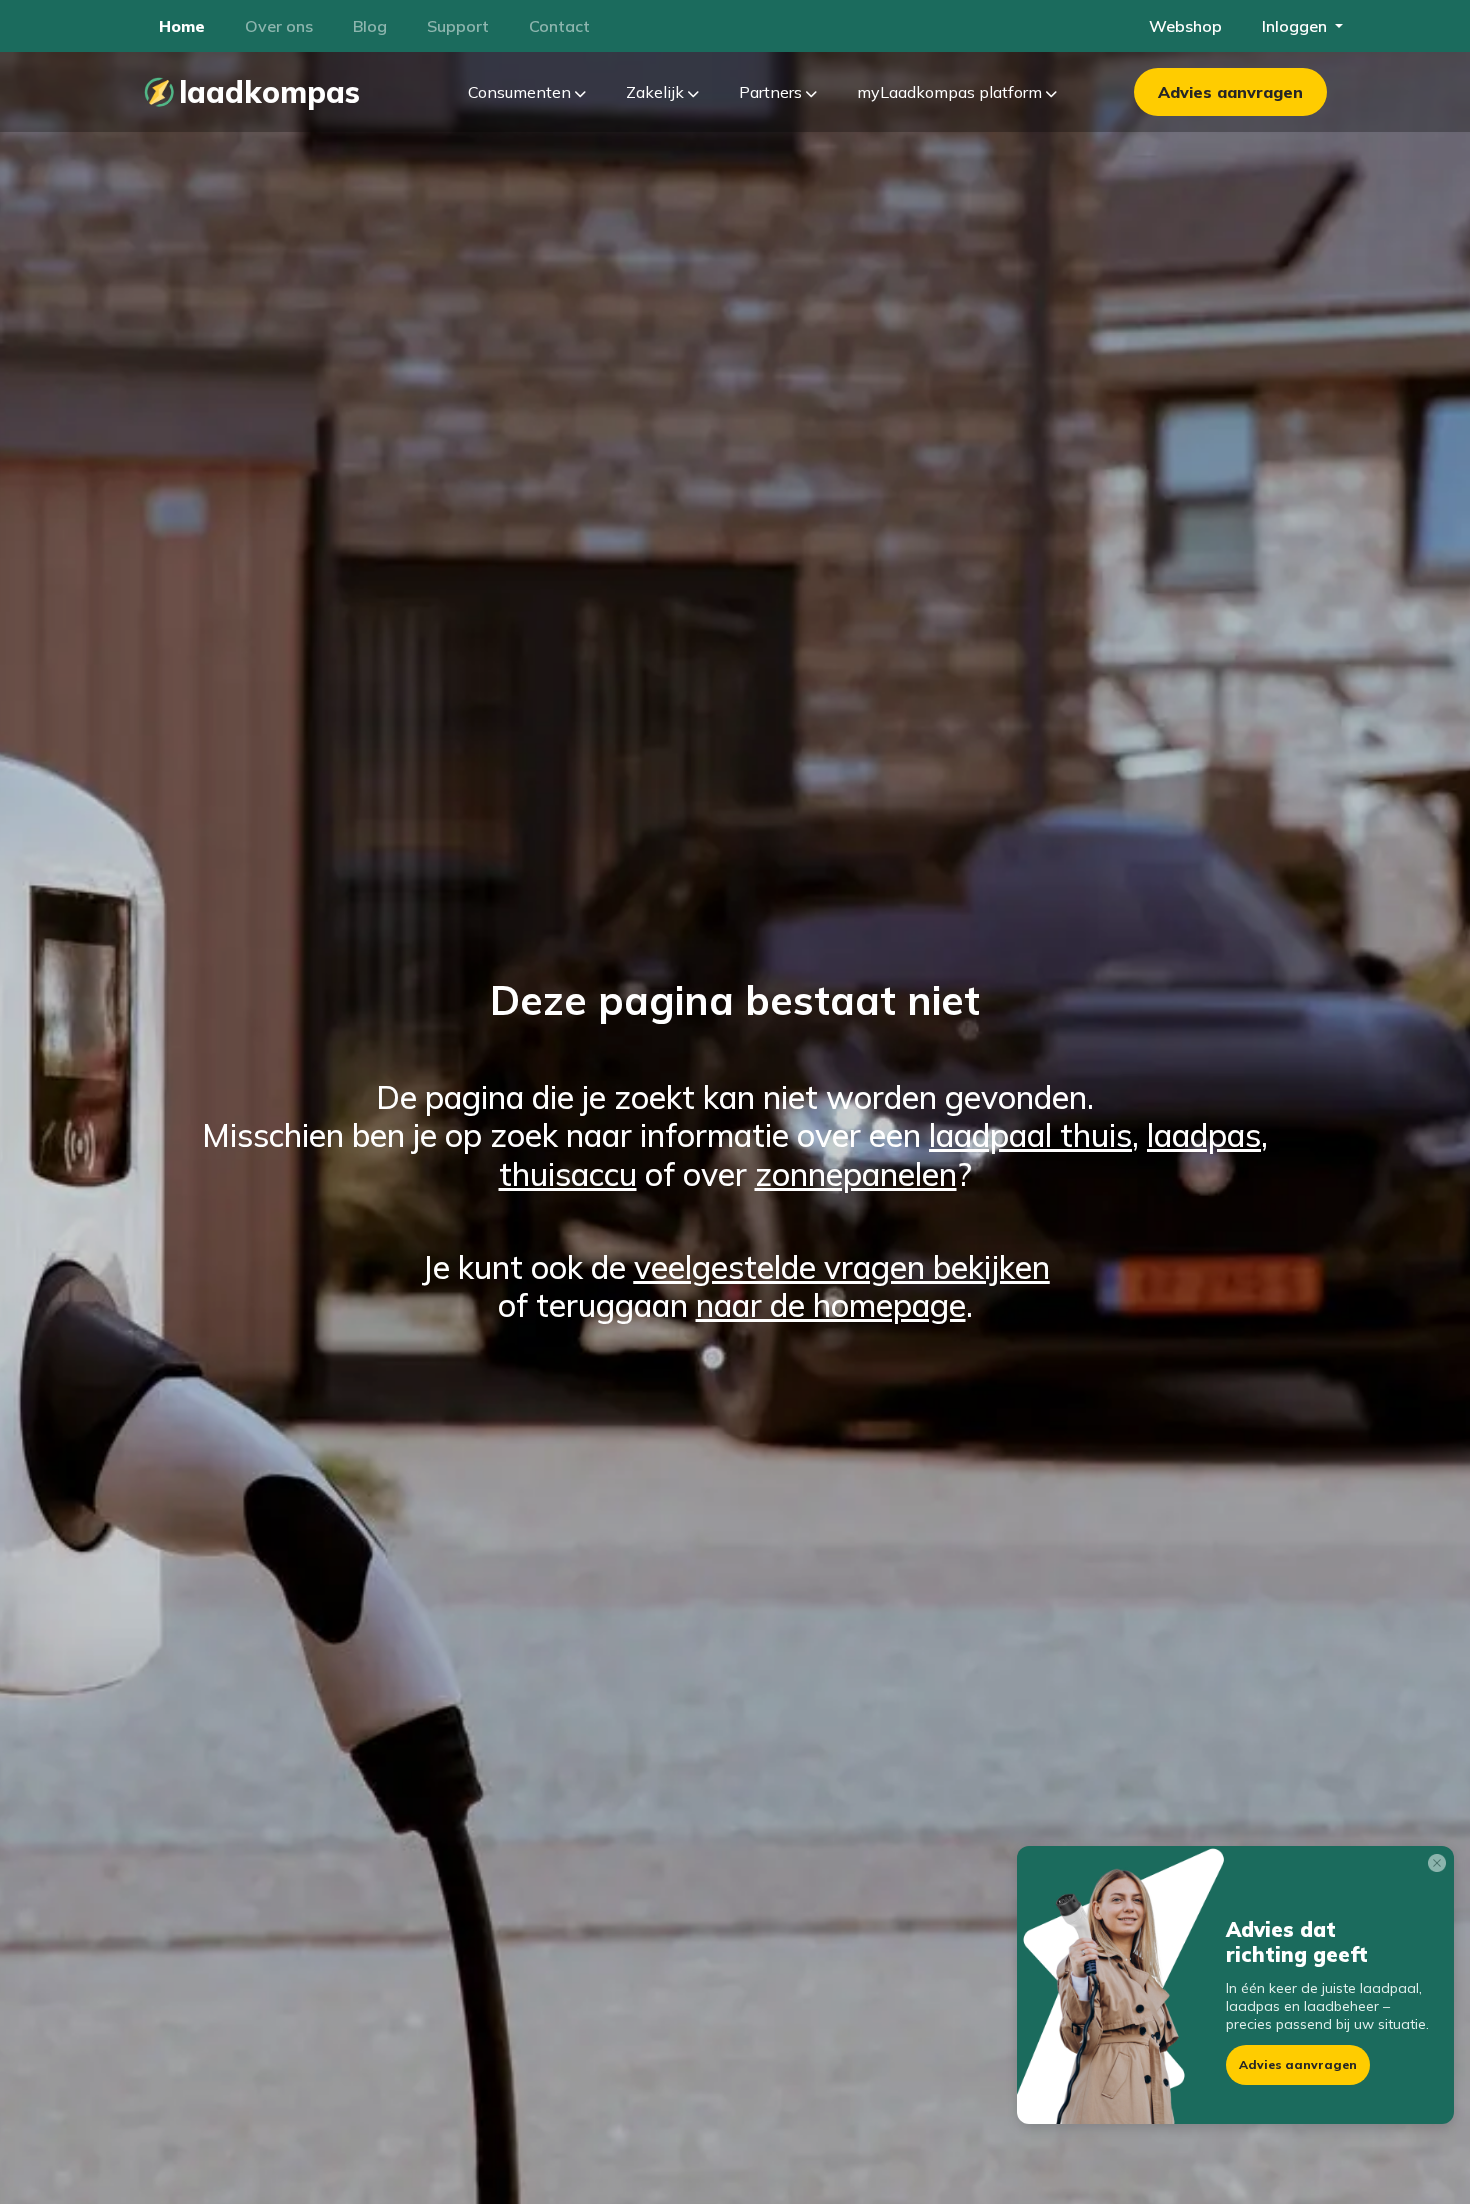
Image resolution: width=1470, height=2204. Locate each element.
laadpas (1204, 1135)
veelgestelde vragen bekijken (842, 1267)
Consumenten (521, 92)
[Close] (1441, 1867)
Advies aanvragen (1230, 92)
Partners (772, 92)
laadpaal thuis (1030, 1135)
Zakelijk (657, 92)
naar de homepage (831, 1305)
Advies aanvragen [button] (1298, 2064)
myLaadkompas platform (951, 92)
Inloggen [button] (1296, 26)
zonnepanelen (856, 1174)
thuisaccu (568, 1174)
